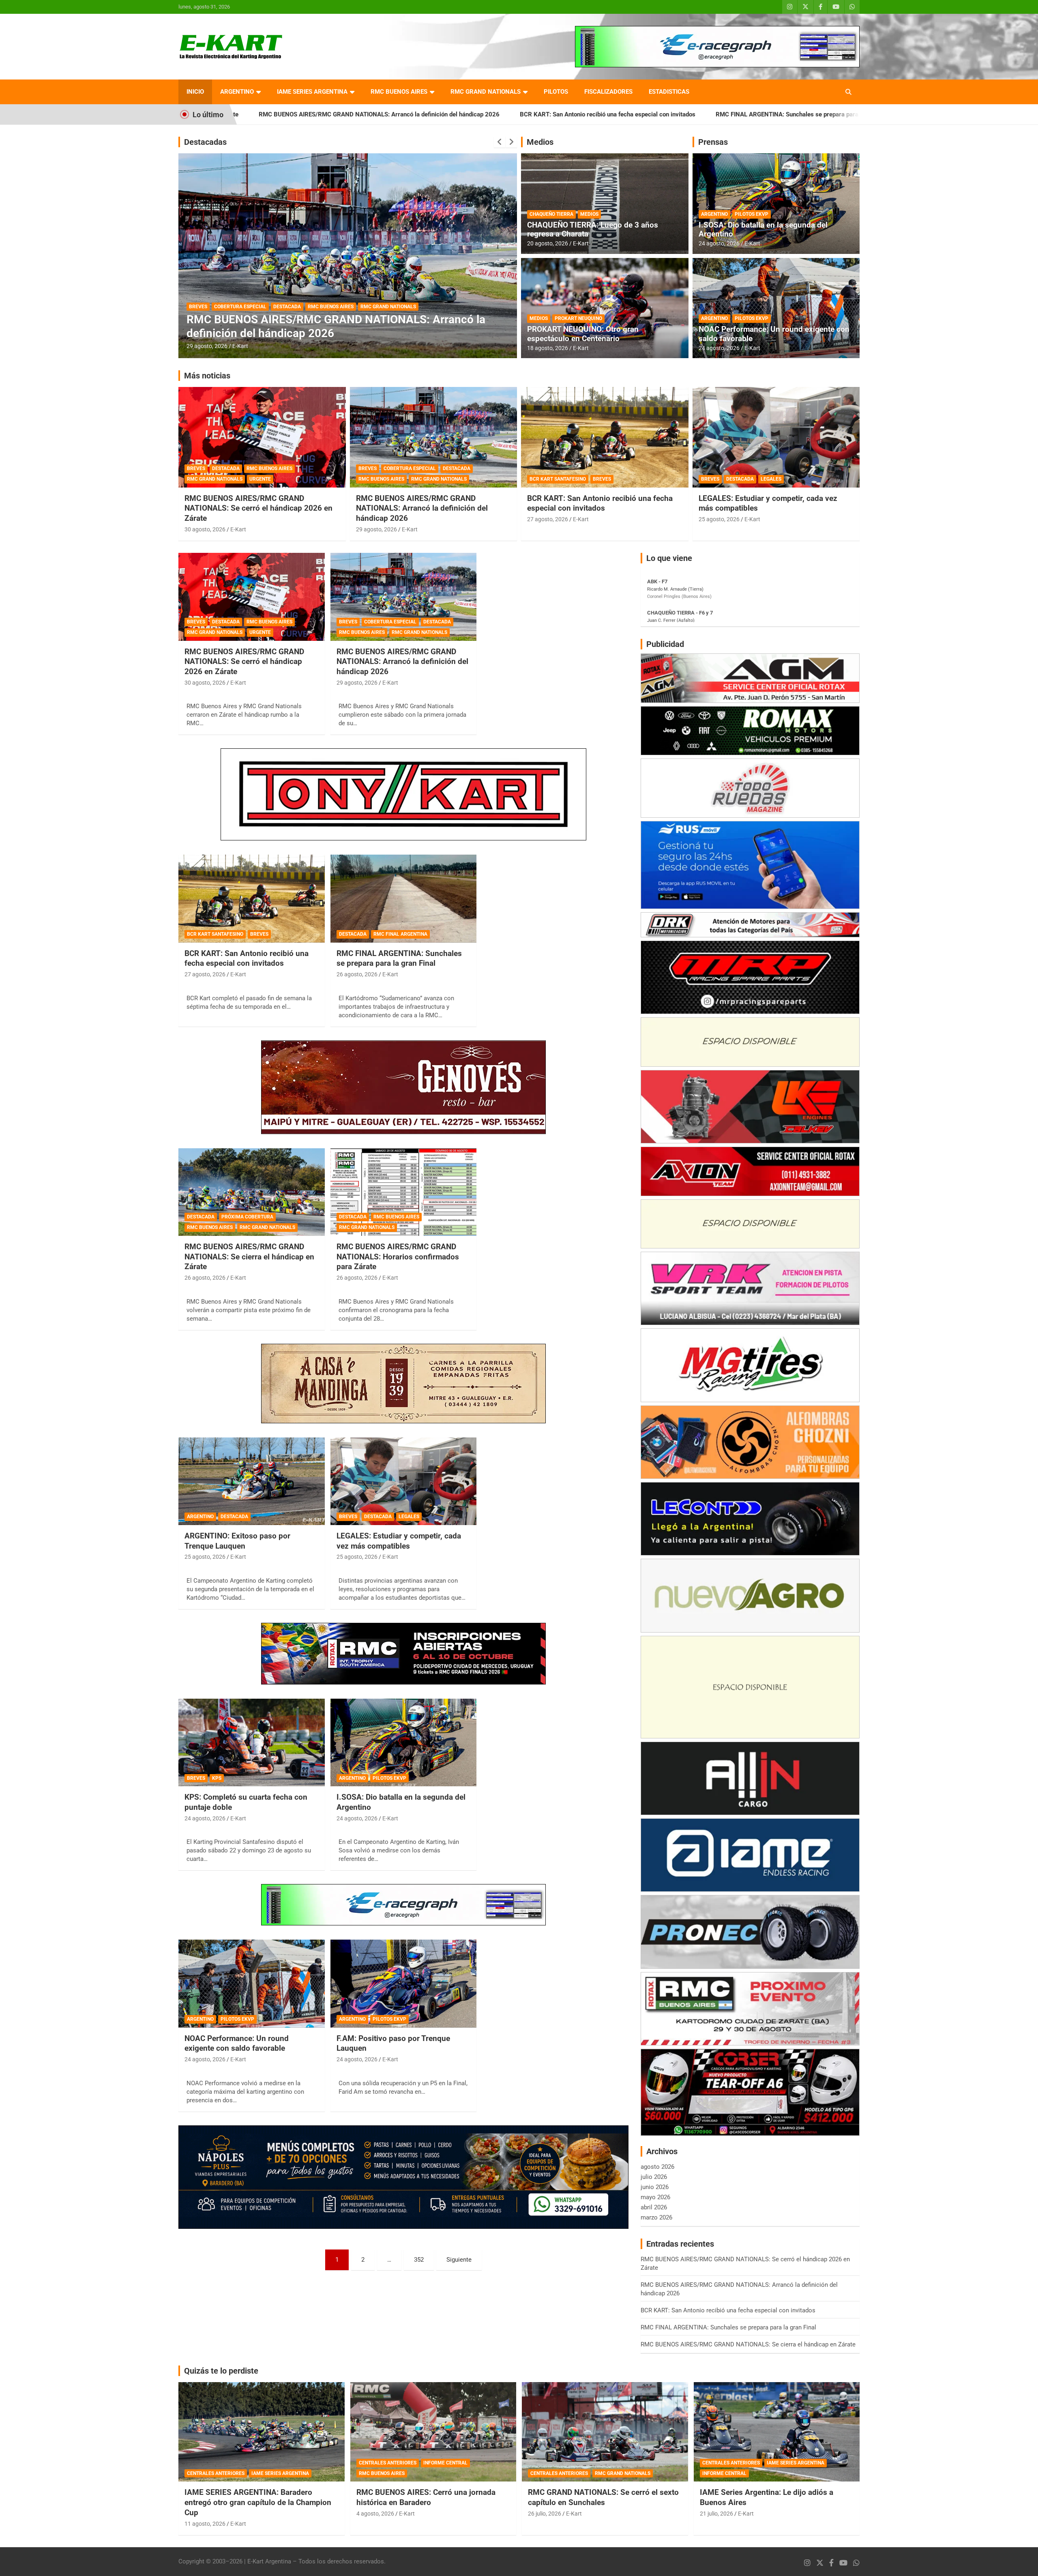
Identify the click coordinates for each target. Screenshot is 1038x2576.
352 (419, 2260)
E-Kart (240, 346)
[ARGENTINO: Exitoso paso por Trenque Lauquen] (252, 1481)
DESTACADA (203, 307)
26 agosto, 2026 (207, 346)
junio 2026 (655, 2187)
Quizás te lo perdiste (221, 2371)
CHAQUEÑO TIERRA (551, 214)
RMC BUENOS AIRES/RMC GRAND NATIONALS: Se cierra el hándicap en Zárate (801, 114)
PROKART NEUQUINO (578, 318)
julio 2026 (654, 2177)
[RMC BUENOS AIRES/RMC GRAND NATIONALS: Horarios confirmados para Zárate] (404, 1192)
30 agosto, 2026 (205, 529)
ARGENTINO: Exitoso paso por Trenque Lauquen (237, 1541)
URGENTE (260, 479)
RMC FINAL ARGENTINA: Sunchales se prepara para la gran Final (583, 114)
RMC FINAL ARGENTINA (400, 934)
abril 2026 (654, 2207)
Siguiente (459, 2260)
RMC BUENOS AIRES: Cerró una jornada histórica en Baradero (426, 2497)
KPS (217, 1778)
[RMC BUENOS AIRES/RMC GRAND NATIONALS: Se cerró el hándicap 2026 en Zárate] (252, 597)
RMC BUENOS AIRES (399, 92)
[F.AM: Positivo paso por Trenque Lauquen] (404, 1984)
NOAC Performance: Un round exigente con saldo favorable (774, 334)
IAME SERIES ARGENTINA (312, 92)
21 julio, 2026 (716, 2514)
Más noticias (207, 376)
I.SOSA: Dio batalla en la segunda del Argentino (763, 230)
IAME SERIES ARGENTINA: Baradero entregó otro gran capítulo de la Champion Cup (258, 2502)
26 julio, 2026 (545, 2514)
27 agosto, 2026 (548, 519)
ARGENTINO (237, 92)
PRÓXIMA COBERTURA (249, 307)
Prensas (713, 142)
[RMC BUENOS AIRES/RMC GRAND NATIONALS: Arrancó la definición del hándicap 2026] (404, 597)
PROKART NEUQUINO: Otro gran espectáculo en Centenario (583, 334)
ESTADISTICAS (669, 92)
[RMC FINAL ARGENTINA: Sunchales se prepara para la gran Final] (404, 899)
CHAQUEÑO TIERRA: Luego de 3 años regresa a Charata (593, 230)
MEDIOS (589, 214)
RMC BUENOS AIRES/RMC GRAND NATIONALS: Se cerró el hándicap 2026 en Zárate (258, 508)
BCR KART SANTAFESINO (558, 479)
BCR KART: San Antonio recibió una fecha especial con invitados (386, 114)
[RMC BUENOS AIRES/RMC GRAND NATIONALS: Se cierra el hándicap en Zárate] (252, 1192)
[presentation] (500, 142)
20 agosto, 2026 (548, 243)
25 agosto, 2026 (719, 519)
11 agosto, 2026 (205, 2524)
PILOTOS (556, 92)
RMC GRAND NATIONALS (486, 92)
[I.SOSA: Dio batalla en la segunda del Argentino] (404, 1742)
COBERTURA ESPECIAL (410, 468)
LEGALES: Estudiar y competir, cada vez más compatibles (399, 1541)
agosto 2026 (657, 2167)
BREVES (196, 468)
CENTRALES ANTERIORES (216, 2473)
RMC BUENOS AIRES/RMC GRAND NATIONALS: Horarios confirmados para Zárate (398, 1257)
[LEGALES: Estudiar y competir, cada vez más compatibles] (404, 1481)
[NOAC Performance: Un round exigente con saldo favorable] (252, 1984)
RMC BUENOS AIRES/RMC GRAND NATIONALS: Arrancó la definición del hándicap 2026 (422, 508)
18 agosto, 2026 (548, 348)
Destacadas (205, 142)
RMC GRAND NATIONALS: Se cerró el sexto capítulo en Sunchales (603, 2497)
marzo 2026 (656, 2217)
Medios (540, 142)
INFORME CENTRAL (445, 2463)
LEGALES (771, 479)
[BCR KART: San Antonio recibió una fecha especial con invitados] (252, 899)
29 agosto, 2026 (376, 529)
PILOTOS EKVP (752, 214)
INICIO (195, 92)
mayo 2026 (655, 2197)
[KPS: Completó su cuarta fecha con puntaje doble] (252, 1742)
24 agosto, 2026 (719, 243)
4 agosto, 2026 (375, 2514)
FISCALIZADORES (608, 92)
